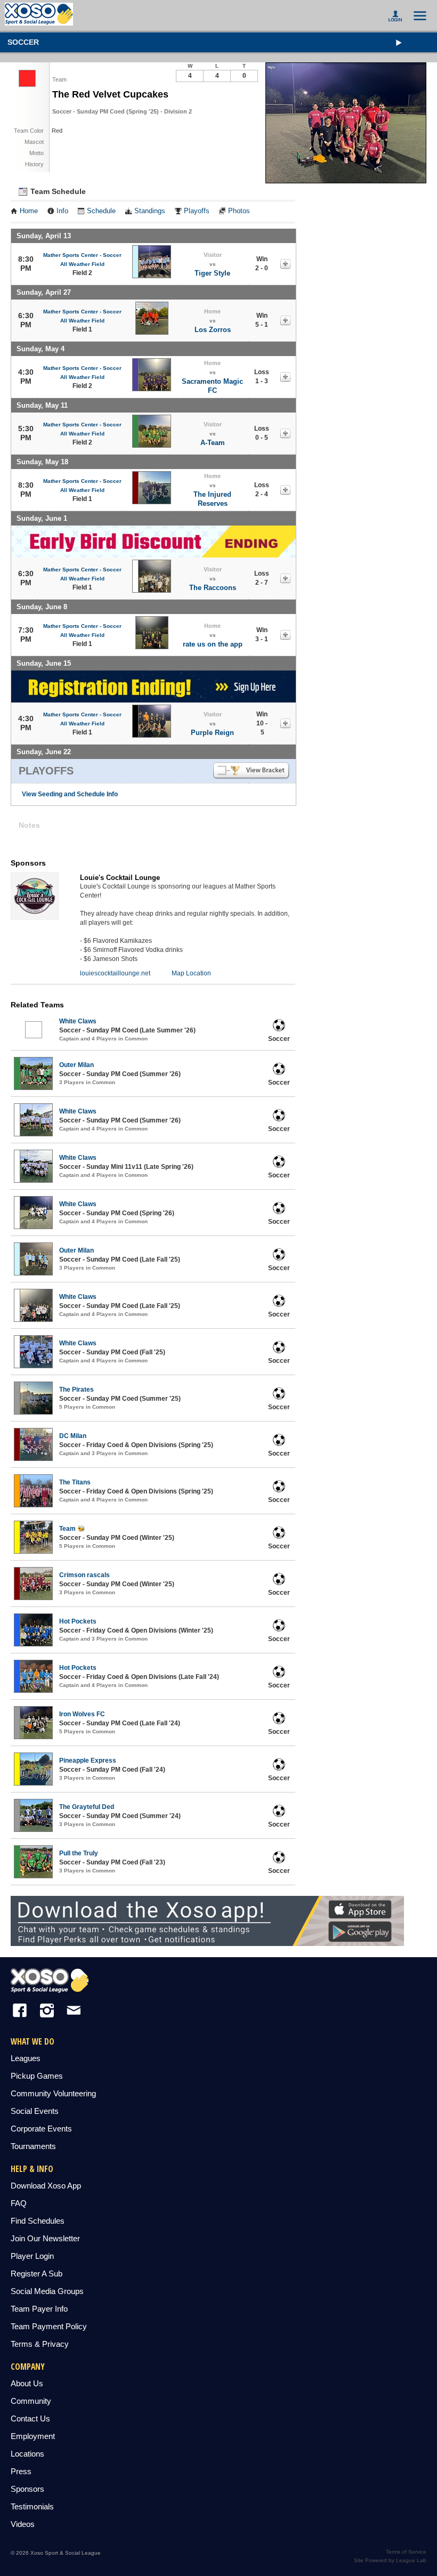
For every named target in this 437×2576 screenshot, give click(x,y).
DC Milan (73, 1436)
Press (21, 2471)
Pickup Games (37, 2076)
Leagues (26, 2058)
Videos (23, 2524)
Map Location (191, 973)
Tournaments (33, 2146)
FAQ (19, 2203)
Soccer (23, 42)
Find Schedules (38, 2221)
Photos (239, 211)
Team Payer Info (39, 2309)
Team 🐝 (72, 1529)
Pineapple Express (88, 1761)
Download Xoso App (46, 2186)
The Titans (75, 1482)
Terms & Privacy (40, 2344)
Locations (27, 2454)
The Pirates (76, 1390)
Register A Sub (37, 2274)
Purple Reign (212, 733)
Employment (33, 2436)
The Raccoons (213, 588)
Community (31, 2401)
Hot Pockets (78, 1621)
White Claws (78, 1021)
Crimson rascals (84, 1575)
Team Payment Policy (49, 2326)
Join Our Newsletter (45, 2238)
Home (29, 211)
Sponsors (27, 2489)
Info (62, 211)
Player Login (32, 2256)
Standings (150, 211)
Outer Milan (76, 1065)
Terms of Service (406, 2552)
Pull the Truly (79, 1853)
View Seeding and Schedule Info (70, 794)
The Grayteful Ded (87, 1807)
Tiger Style (212, 273)
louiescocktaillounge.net (115, 973)
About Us (27, 2383)
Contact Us (30, 2418)
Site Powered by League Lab (390, 2560)
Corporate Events (41, 2129)
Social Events (35, 2111)
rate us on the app (213, 644)
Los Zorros (213, 330)
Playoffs (197, 211)
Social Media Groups (47, 2291)
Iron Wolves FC (82, 1714)
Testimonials (32, 2506)
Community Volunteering (53, 2093)
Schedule (101, 211)
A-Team (213, 443)
